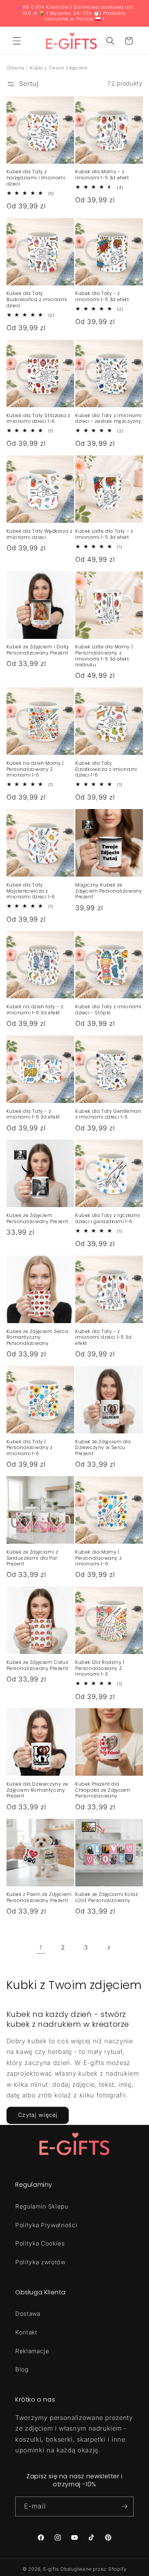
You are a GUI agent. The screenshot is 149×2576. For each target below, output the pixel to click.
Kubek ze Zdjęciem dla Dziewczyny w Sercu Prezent (103, 1448)
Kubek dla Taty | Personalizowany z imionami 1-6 (30, 1448)
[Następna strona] (109, 1947)
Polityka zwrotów (40, 2262)
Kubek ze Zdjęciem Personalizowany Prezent (37, 1218)
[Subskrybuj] (124, 2507)
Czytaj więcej (37, 2115)
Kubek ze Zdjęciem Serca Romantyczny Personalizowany (37, 1337)
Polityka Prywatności (46, 2225)
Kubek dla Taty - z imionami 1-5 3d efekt (102, 296)
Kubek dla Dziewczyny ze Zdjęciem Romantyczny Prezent (37, 1790)
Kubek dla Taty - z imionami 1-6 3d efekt (33, 1114)
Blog (22, 2369)
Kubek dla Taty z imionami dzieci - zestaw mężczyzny (109, 418)
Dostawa (28, 2314)
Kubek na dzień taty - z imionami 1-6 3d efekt (35, 1010)
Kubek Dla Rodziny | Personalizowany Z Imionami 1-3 (100, 1668)
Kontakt (26, 2332)
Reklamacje (32, 2351)
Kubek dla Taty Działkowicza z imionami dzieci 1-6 (106, 769)
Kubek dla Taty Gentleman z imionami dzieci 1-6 (108, 1114)
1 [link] (41, 1947)
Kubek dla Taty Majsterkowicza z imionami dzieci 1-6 (31, 891)
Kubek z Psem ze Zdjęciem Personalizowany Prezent (39, 1897)
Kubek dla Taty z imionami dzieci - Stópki (109, 1010)
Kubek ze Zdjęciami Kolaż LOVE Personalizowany (107, 1897)
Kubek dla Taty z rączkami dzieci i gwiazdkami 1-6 (108, 1218)
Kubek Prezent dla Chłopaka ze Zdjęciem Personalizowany (103, 1790)
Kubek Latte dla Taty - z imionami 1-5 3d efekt (104, 534)
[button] (17, 41)
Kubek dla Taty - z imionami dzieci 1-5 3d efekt (103, 1337)
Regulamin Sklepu (42, 2206)
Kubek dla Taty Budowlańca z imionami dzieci (37, 299)
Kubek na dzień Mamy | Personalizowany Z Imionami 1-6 (35, 769)
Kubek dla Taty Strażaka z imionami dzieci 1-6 (38, 418)
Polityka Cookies (40, 2243)
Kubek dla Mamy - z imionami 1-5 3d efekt (102, 175)
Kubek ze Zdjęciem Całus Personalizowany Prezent (38, 1665)
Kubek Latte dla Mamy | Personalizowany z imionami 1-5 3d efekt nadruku (104, 656)
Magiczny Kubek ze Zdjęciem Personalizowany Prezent (109, 891)
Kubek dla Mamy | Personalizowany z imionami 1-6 (98, 1558)
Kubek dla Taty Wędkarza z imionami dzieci (40, 534)
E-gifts (51, 2569)
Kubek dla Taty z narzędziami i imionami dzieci (36, 178)
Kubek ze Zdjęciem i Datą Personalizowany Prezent (38, 650)
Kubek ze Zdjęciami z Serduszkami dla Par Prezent (32, 1558)
